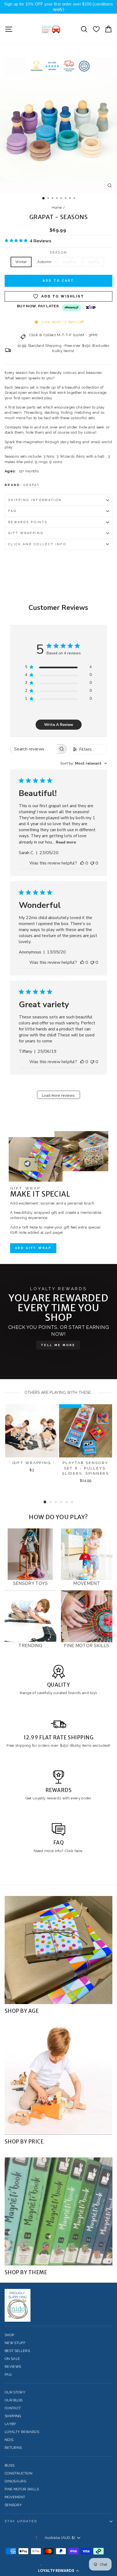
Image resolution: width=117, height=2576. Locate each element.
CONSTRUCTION (19, 2473)
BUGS (10, 2465)
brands (75, 1693)
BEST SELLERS (17, 2351)
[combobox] (84, 763)
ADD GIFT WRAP (33, 1248)
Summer (70, 262)
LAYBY (10, 2424)
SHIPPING (13, 2416)
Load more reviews (58, 1095)
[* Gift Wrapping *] (32, 1431)
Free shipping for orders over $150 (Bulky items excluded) (59, 1745)
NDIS (9, 2440)
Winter (21, 262)
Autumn (44, 262)
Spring (94, 262)
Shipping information (35, 500)
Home (57, 208)
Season (59, 253)
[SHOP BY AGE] (59, 1950)
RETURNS (13, 2448)
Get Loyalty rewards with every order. (59, 1798)
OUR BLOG (14, 2400)
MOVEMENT (15, 2497)
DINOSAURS (15, 2481)
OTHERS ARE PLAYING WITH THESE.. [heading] (59, 1393)
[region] (59, 7)
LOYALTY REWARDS (22, 2432)
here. (78, 1851)
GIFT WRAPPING (26, 533)
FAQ (12, 511)
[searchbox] (33, 749)
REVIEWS (13, 2367)
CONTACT (13, 2408)
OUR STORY (15, 2392)
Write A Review (59, 725)
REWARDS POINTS (28, 522)
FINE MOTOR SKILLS (22, 2489)
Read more (66, 842)
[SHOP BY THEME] (59, 2211)
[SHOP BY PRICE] (59, 2081)
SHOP (9, 2335)
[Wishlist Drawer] (96, 29)
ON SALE (12, 2359)
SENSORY (13, 2505)
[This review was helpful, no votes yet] (82, 863)
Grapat (32, 485)
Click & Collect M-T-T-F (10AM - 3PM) (63, 335)
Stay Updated (21, 2521)
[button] (59, 2571)
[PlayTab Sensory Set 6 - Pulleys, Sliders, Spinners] (86, 1431)
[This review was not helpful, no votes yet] (92, 863)
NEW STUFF (15, 2343)
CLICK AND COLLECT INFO (37, 544)
